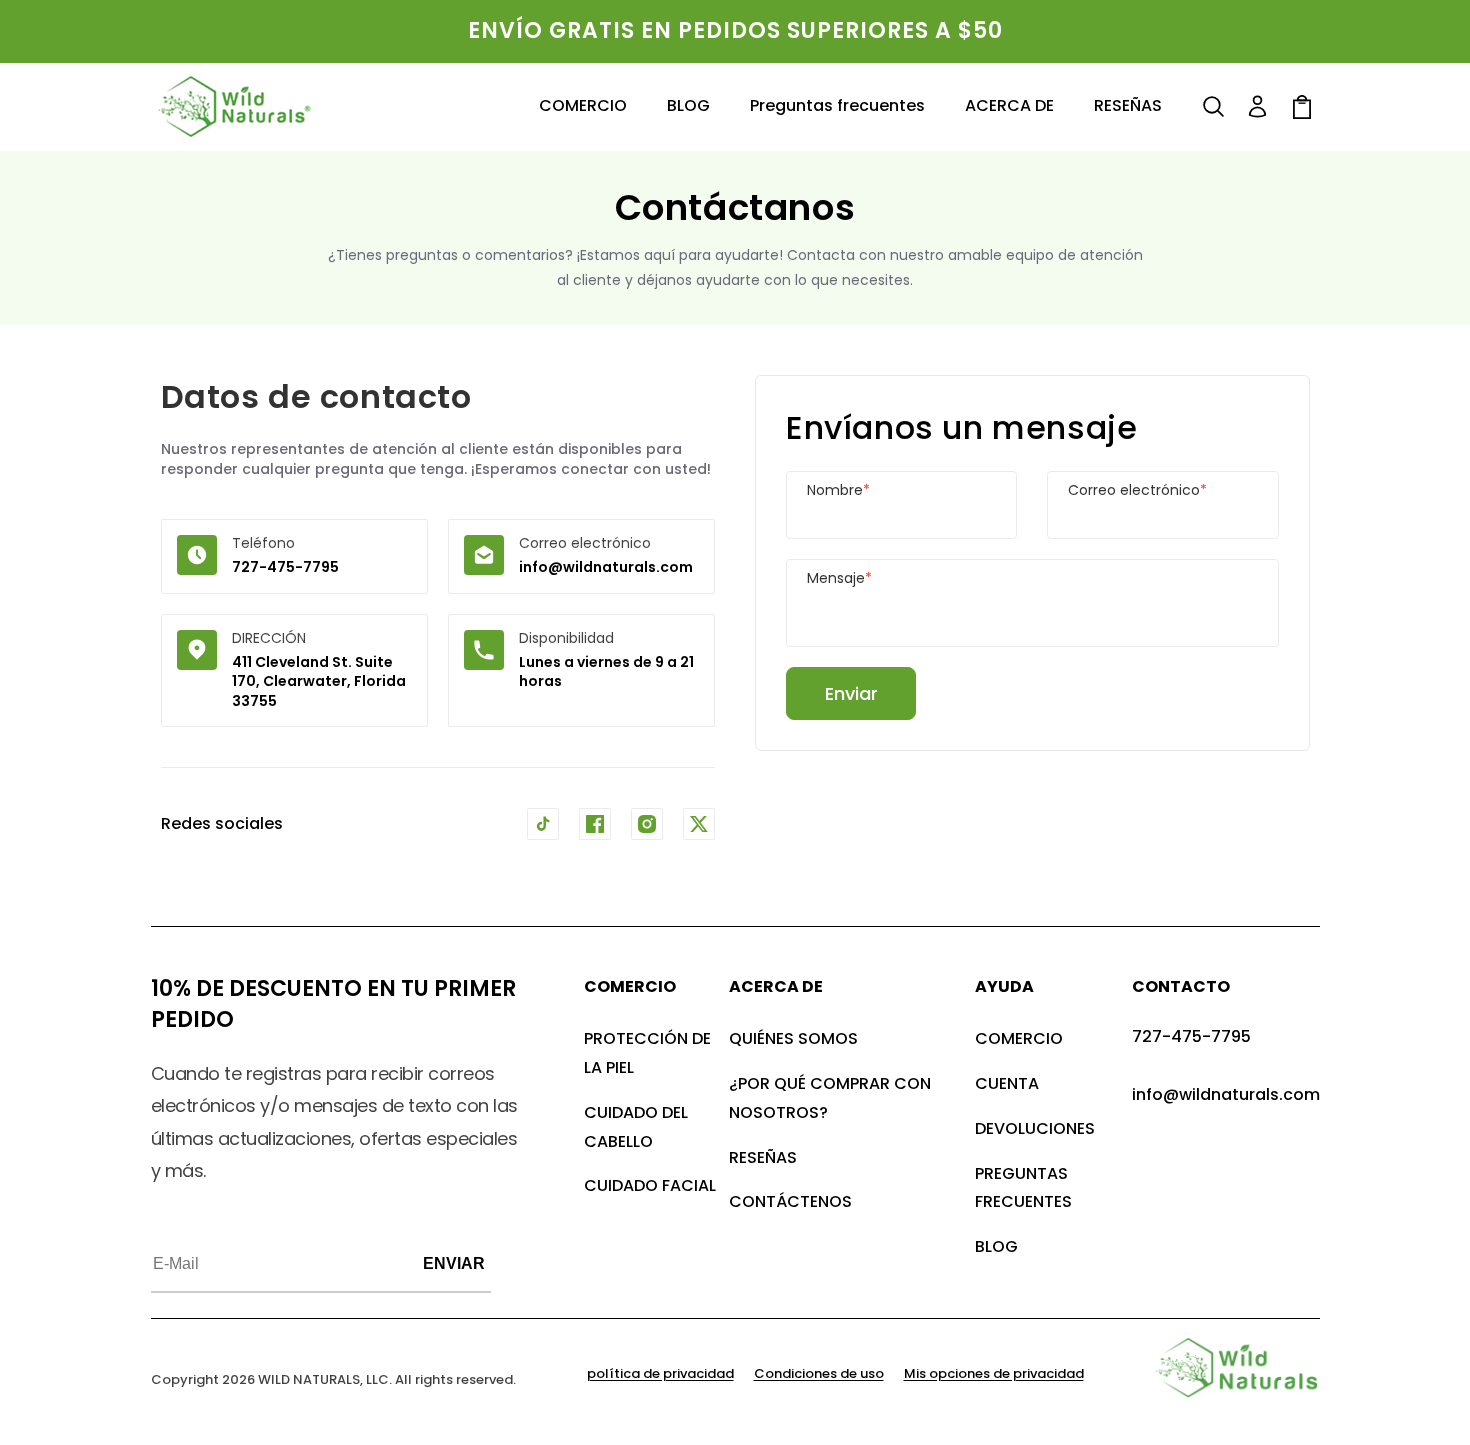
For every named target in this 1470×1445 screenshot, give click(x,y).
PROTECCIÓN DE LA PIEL (647, 1053)
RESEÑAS (763, 1157)
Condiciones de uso (819, 1373)
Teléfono (263, 543)
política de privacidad (660, 1373)
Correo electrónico (585, 543)
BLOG (996, 1246)
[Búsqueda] (1214, 107)
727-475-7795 (285, 567)
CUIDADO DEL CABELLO (636, 1127)
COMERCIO (1019, 1038)
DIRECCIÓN (269, 638)
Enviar (851, 693)
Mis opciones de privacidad (994, 1373)
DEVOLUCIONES (1035, 1128)
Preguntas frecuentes (1023, 1188)
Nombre (838, 490)
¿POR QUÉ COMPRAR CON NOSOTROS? (830, 1098)
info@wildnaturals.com (606, 567)
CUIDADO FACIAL (650, 1185)
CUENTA (1007, 1083)
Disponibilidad (566, 638)
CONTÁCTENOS (790, 1201)
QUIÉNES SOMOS (793, 1038)
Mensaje (839, 578)
